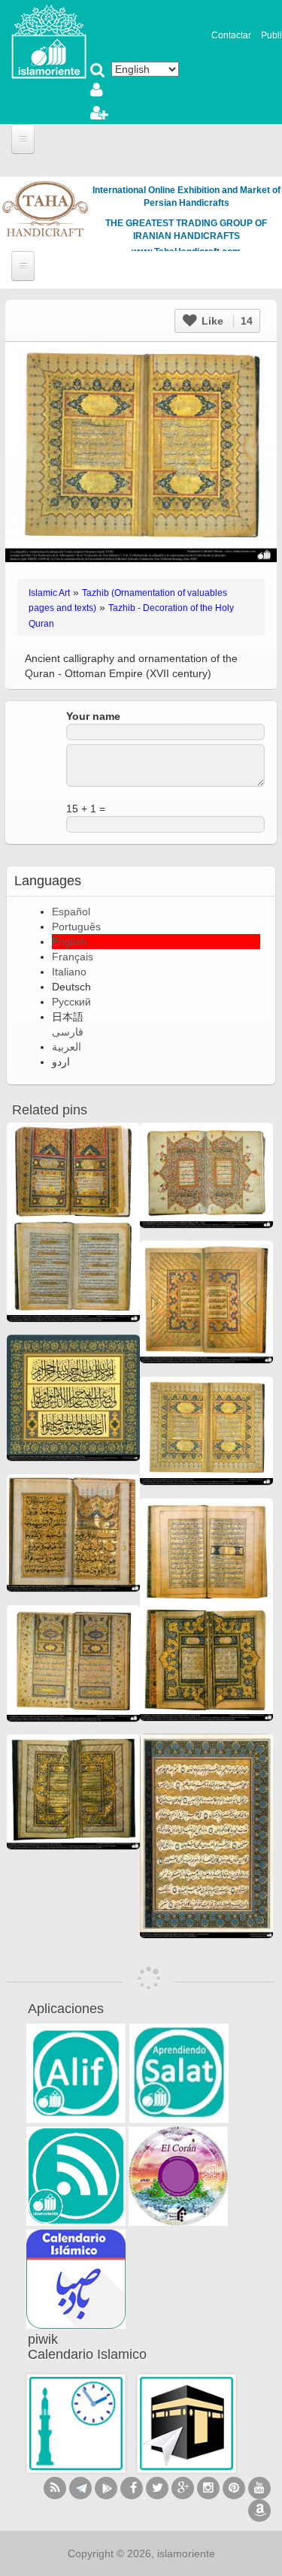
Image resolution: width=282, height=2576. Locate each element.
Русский (71, 1002)
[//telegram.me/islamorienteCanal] (80, 2488)
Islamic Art (49, 593)
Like (226, 321)
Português (76, 927)
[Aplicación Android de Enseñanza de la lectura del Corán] (76, 2073)
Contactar (231, 35)
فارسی (68, 1032)
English (69, 942)
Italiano (69, 972)
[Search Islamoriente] (98, 71)
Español (71, 912)
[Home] (49, 41)
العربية (67, 1047)
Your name (93, 716)
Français (73, 957)
